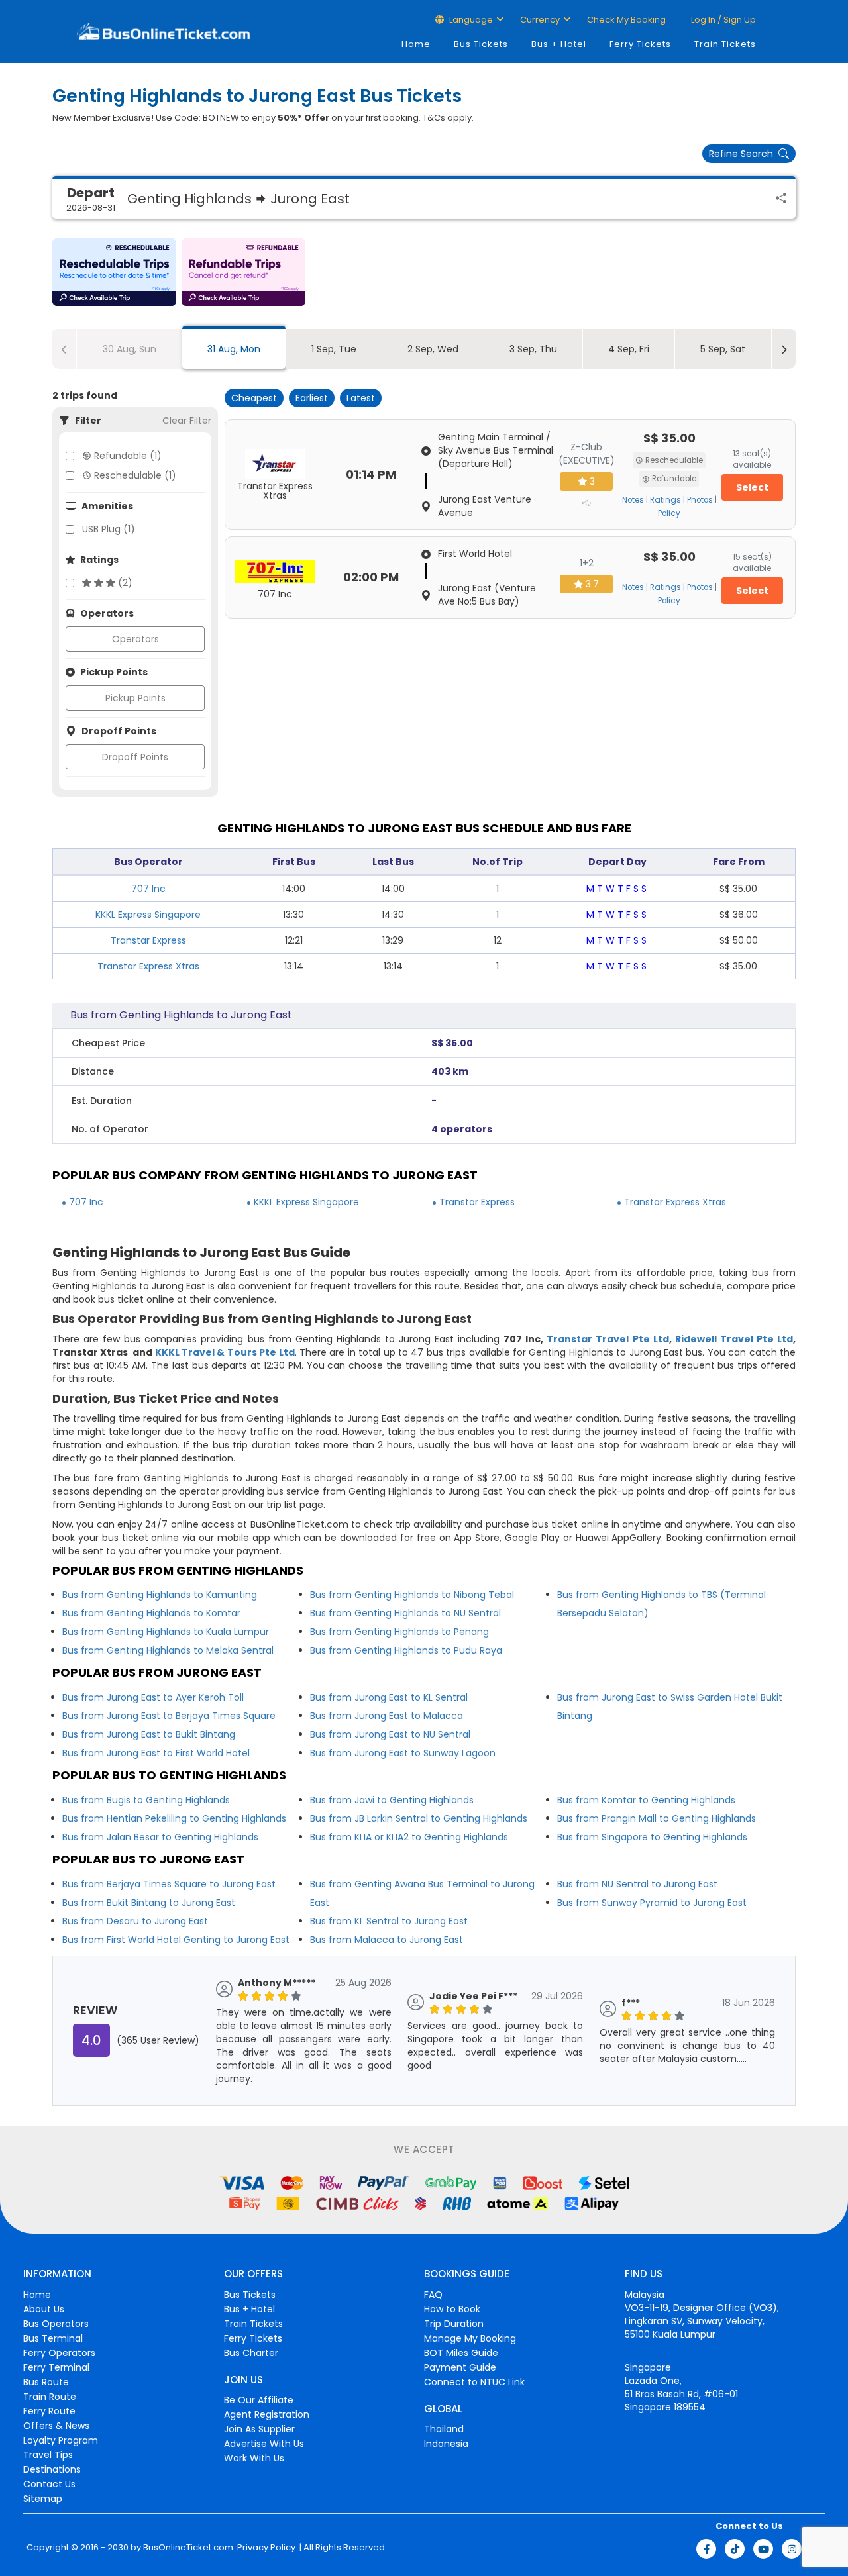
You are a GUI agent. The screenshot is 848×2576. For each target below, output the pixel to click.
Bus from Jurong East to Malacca (387, 1716)
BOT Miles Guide (461, 2353)
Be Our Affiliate (259, 2400)
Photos (700, 500)
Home (416, 44)
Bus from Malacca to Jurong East (387, 1940)
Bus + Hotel (559, 44)
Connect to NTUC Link (474, 2382)
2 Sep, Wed (433, 349)
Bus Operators (56, 2324)
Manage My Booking (470, 2338)
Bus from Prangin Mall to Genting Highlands (657, 1818)
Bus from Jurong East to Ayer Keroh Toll (153, 1697)
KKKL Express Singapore (148, 915)
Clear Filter (187, 421)
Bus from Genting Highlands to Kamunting (160, 1595)
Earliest (312, 398)
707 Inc (148, 889)
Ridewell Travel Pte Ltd (734, 1339)
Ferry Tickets (640, 44)
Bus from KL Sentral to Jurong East (389, 1921)
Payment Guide (460, 2367)
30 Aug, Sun (130, 349)
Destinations (52, 2469)
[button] (114, 272)
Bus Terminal (53, 2338)
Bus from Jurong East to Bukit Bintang (149, 1734)
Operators (135, 639)
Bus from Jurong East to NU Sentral (390, 1734)
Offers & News (56, 2426)
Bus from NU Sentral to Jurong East (637, 1884)
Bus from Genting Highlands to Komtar (151, 1613)
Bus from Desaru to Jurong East (135, 1921)
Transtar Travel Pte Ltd (608, 1339)
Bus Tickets (481, 44)
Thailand (444, 2429)
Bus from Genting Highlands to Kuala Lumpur (166, 1632)
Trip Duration (454, 2324)
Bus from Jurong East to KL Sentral (389, 1697)
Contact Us (49, 2484)
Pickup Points (135, 698)
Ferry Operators (59, 2353)
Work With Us (254, 2458)
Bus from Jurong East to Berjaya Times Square (169, 1716)
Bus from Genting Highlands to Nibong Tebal (412, 1595)
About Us (44, 2309)
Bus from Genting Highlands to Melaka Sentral (168, 1650)
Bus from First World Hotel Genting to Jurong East (176, 1940)
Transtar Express (148, 940)
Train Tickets (725, 44)
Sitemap (43, 2499)
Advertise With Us (264, 2444)
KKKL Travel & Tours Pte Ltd (225, 1352)
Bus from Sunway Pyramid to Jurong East (652, 1903)
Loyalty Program (61, 2440)
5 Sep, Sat (723, 349)
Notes (633, 500)
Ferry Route (49, 2411)
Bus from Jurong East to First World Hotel (156, 1753)
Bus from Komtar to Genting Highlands (646, 1800)
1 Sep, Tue (334, 349)
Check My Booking (626, 20)
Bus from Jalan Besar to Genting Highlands (160, 1837)
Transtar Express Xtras (148, 966)
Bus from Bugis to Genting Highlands (146, 1800)
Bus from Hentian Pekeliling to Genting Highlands (174, 1818)
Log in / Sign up (722, 20)
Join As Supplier (259, 2429)
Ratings (665, 500)
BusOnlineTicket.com (188, 2548)
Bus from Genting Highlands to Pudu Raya (406, 1650)
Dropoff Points (135, 757)
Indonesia (446, 2444)
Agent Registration (267, 2414)
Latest (361, 398)
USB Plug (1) (109, 529)
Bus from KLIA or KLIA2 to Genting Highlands (409, 1837)
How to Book (452, 2309)
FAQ (433, 2295)
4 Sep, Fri (629, 349)
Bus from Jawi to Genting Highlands (392, 1800)
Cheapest (254, 398)
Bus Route (46, 2382)
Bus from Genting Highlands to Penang (399, 1632)
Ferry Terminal (56, 2367)
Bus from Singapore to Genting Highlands (652, 1837)
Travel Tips (48, 2455)
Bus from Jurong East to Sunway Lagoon (403, 1753)
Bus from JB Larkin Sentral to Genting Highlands (419, 1818)
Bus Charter (251, 2353)
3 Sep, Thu (533, 349)
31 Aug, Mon (234, 349)
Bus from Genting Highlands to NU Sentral (405, 1613)
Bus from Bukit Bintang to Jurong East (149, 1903)
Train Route (50, 2397)
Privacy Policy (265, 2548)
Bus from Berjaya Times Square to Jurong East (169, 1884)
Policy (669, 513)
